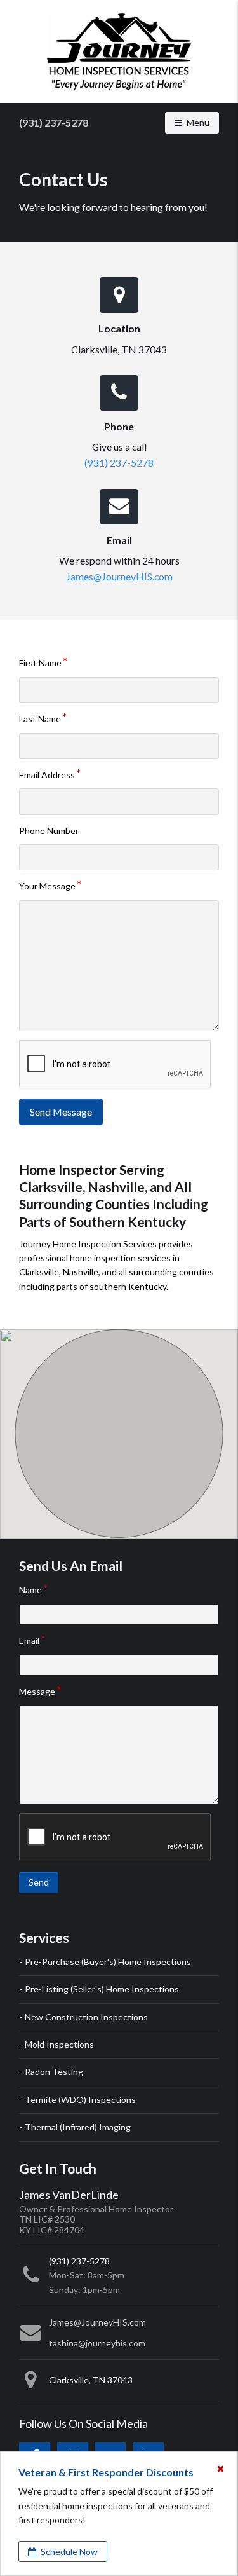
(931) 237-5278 (54, 122)
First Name (40, 663)
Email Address (47, 775)
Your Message (47, 886)
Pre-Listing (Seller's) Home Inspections (102, 1989)
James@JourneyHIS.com (119, 576)
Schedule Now (68, 2552)
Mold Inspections (59, 2044)
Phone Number (49, 831)
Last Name (40, 719)
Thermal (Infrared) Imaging (78, 2127)
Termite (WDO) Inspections (80, 2100)
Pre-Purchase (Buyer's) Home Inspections (108, 1962)
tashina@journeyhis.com (97, 2343)
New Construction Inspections (86, 2017)
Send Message (61, 1112)
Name (30, 1590)
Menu (202, 122)
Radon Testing (54, 2072)
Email (29, 1641)
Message (37, 1691)
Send (39, 1882)
